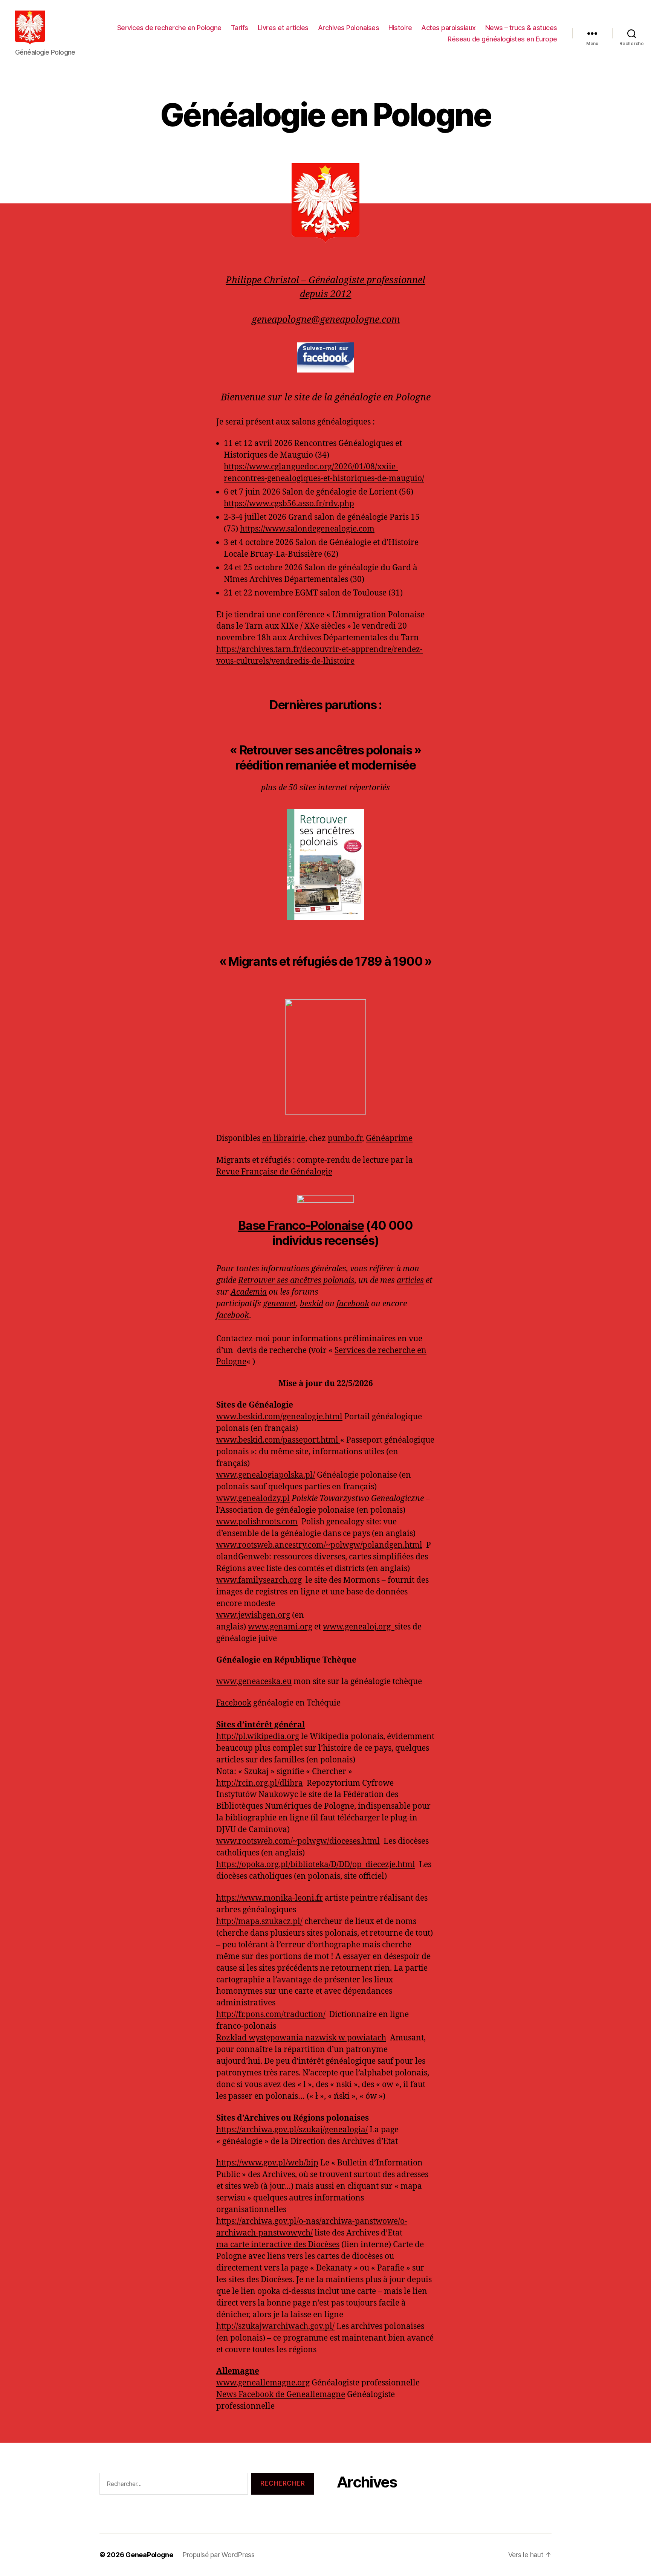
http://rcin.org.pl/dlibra (260, 1783)
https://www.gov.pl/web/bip (267, 2163)
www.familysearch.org (259, 1580)
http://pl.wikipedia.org (258, 1737)
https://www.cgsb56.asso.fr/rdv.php (289, 504)
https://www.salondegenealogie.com (307, 529)
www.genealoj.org (359, 1627)
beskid (312, 1304)
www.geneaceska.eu (254, 1682)
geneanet (280, 1304)
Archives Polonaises (349, 28)
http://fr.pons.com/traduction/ (271, 2015)
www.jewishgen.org (253, 1615)
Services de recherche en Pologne (169, 28)
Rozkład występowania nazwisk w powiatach (301, 2038)
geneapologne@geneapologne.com (326, 320)
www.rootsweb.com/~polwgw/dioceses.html (298, 1841)
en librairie (284, 1138)
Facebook (234, 1703)
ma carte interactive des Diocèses (278, 2245)
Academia (249, 1292)
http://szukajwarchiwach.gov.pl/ (275, 2326)
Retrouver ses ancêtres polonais (296, 1280)
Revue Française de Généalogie (274, 1172)
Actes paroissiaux (449, 28)
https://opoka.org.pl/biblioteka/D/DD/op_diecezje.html (316, 1865)
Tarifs (240, 28)
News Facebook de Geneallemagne (281, 2395)
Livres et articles (283, 28)
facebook (353, 1304)
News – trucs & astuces (521, 28)
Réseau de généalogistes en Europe (502, 39)
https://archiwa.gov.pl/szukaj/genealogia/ (292, 2130)
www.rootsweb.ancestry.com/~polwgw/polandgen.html (319, 1545)
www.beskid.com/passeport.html (278, 1440)
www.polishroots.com (257, 1522)
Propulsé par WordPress (219, 2555)
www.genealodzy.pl (253, 1499)
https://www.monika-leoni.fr (270, 1898)
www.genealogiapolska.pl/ (266, 1475)
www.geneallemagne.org (263, 2383)
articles (410, 1280)
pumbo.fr (345, 1138)
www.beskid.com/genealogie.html (279, 1417)
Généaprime (389, 1138)
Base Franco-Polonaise (301, 1225)
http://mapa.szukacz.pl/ (259, 1922)
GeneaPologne (149, 2555)
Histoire (400, 28)
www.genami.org (280, 1627)
